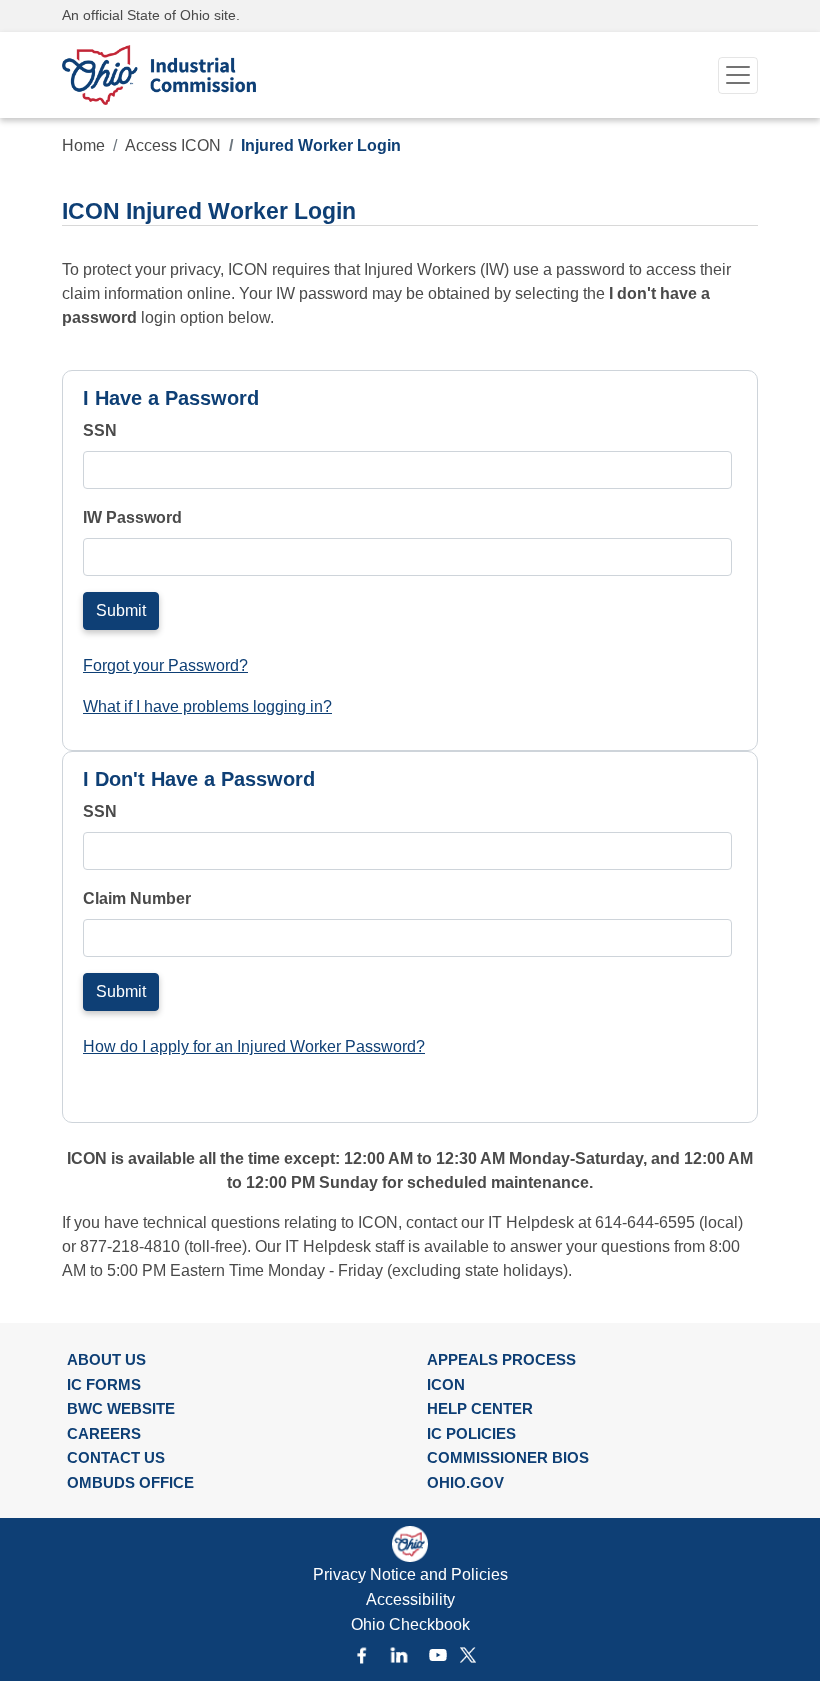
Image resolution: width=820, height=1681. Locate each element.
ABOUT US (106, 1359)
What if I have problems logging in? (207, 706)
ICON (446, 1384)
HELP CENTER (480, 1408)
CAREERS (104, 1433)
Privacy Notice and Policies (410, 1574)
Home (83, 145)
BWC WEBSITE (121, 1408)
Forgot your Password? (165, 665)
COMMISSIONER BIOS (508, 1457)
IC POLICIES (471, 1433)
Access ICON (173, 145)
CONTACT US (116, 1457)
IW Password (132, 517)
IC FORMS (104, 1384)
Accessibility (410, 1599)
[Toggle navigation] (738, 75)
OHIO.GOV (465, 1482)
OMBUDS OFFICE (130, 1482)
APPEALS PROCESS (501, 1359)
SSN (100, 430)
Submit (121, 610)
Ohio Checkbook (410, 1624)
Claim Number (137, 898)
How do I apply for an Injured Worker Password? (254, 1046)
